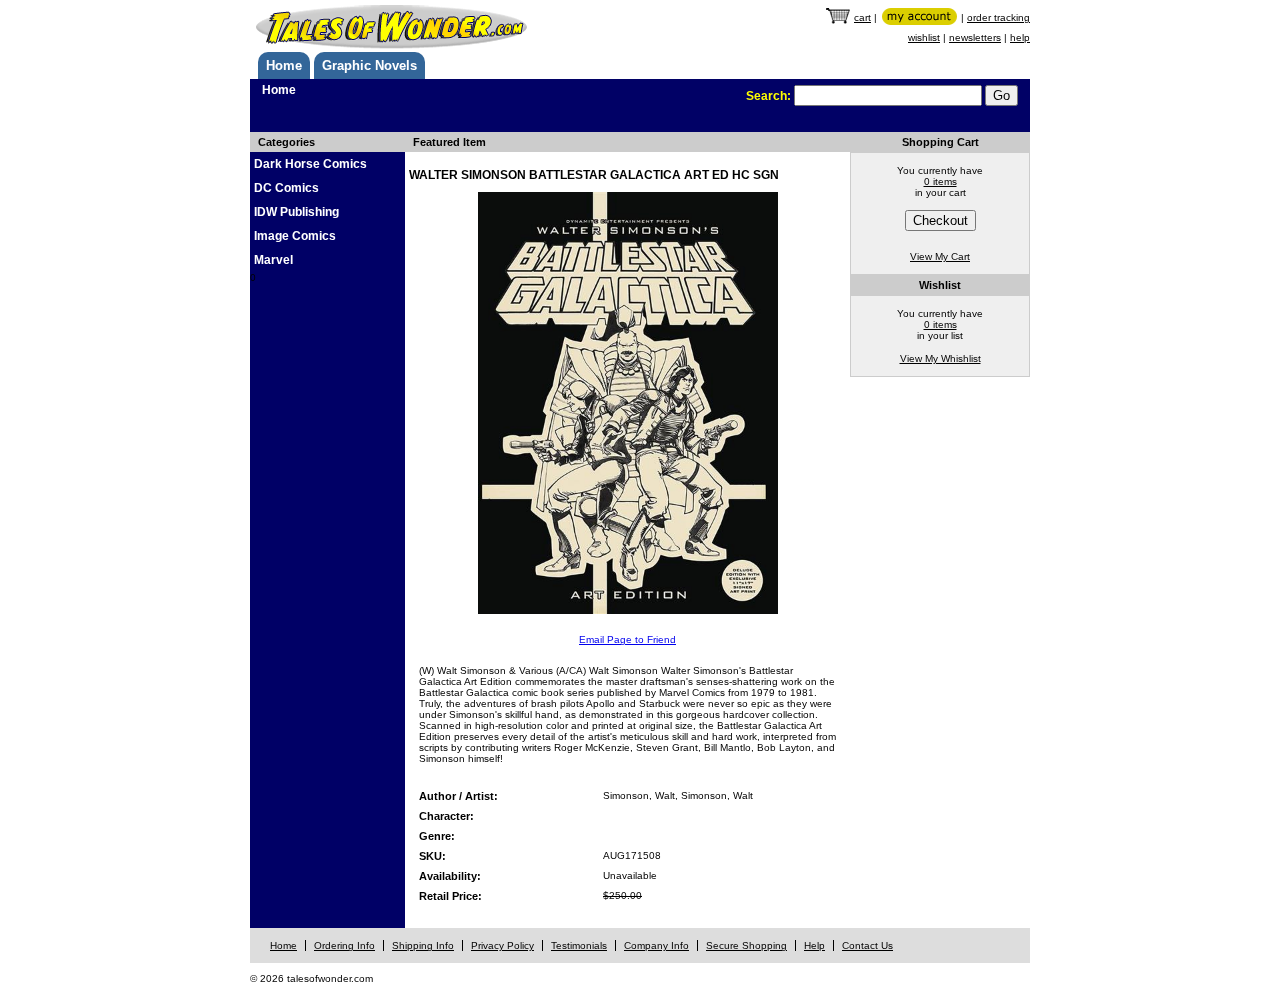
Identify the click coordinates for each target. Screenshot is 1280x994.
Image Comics (295, 236)
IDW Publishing (296, 212)
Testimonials (579, 945)
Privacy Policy (502, 945)
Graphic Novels (369, 65)
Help (814, 945)
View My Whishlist (940, 358)
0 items (940, 181)
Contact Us (867, 945)
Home (284, 65)
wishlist (924, 37)
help (1020, 37)
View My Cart (940, 256)
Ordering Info (344, 945)
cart (862, 17)
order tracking (998, 17)
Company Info (656, 945)
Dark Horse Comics (310, 164)
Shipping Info (423, 945)
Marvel (273, 260)
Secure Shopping (746, 945)
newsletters (975, 37)
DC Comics (286, 188)
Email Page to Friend (627, 639)
